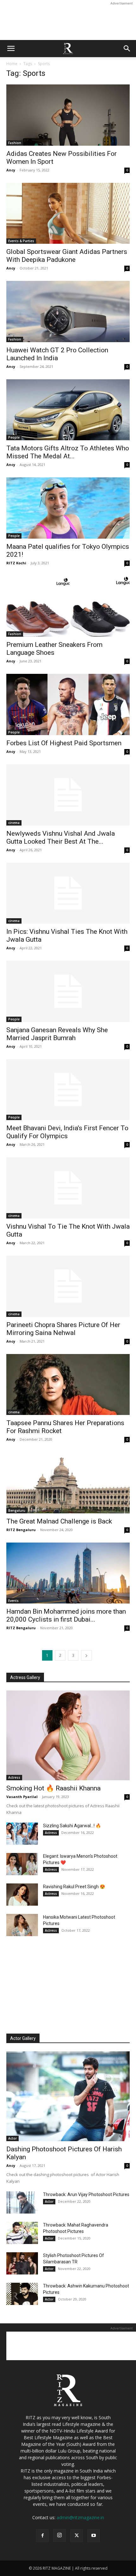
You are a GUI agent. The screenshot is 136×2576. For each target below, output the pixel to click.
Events (13, 1601)
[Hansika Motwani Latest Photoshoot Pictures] (22, 1925)
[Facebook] (42, 2536)
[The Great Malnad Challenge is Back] (68, 1483)
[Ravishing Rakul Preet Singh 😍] (22, 1895)
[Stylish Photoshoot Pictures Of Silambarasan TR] (22, 2263)
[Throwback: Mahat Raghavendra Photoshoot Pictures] (22, 2233)
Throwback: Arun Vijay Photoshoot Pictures (86, 2194)
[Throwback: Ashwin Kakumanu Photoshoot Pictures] (22, 2294)
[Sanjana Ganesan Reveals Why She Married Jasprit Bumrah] (68, 991)
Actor (12, 2138)
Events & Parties (21, 241)
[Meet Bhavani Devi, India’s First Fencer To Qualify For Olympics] (68, 1090)
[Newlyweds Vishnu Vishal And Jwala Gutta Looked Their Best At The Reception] (68, 795)
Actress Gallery (25, 1677)
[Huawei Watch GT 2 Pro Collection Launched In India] (68, 312)
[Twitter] (77, 2536)
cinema (14, 823)
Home (12, 64)
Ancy (11, 170)
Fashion (15, 143)
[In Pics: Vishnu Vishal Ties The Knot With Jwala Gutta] (68, 893)
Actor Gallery (23, 2038)
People (14, 437)
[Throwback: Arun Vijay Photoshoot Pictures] (22, 2202)
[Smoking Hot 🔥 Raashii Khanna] (68, 1735)
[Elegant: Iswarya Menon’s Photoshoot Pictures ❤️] (22, 1864)
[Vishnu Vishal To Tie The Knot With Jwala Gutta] (68, 1188)
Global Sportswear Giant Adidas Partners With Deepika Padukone (67, 256)
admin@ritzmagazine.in (80, 2517)
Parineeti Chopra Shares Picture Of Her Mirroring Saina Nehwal (63, 1329)
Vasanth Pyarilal (22, 1797)
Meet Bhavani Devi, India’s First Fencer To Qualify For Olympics (67, 1132)
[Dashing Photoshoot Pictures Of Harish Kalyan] (68, 2096)
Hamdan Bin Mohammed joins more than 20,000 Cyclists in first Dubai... (66, 1615)
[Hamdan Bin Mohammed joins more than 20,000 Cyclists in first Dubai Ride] (68, 1573)
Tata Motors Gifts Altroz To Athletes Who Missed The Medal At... (68, 452)
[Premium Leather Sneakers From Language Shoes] (68, 606)
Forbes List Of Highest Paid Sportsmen (64, 743)
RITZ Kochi (16, 563)
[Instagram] (59, 2535)
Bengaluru (17, 1510)
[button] (11, 49)
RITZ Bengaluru (21, 1530)
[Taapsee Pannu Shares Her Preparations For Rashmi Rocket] (68, 1385)
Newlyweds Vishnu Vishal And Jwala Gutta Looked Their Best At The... (61, 837)
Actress (14, 1777)
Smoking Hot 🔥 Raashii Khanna (53, 1788)
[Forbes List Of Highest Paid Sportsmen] (68, 704)
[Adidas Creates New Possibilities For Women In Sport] (68, 115)
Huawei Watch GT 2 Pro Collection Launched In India (57, 354)
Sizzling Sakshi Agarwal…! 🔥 (72, 1826)
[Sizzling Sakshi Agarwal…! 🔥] (22, 1834)
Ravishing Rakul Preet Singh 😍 (74, 1887)
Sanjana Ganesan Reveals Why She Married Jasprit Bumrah (57, 1034)
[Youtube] (94, 2536)
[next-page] (86, 1655)
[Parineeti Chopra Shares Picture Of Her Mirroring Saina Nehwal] (68, 1286)
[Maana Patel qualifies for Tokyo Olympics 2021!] (68, 508)
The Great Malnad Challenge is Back (59, 1521)
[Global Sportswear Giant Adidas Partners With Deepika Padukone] (68, 213)
